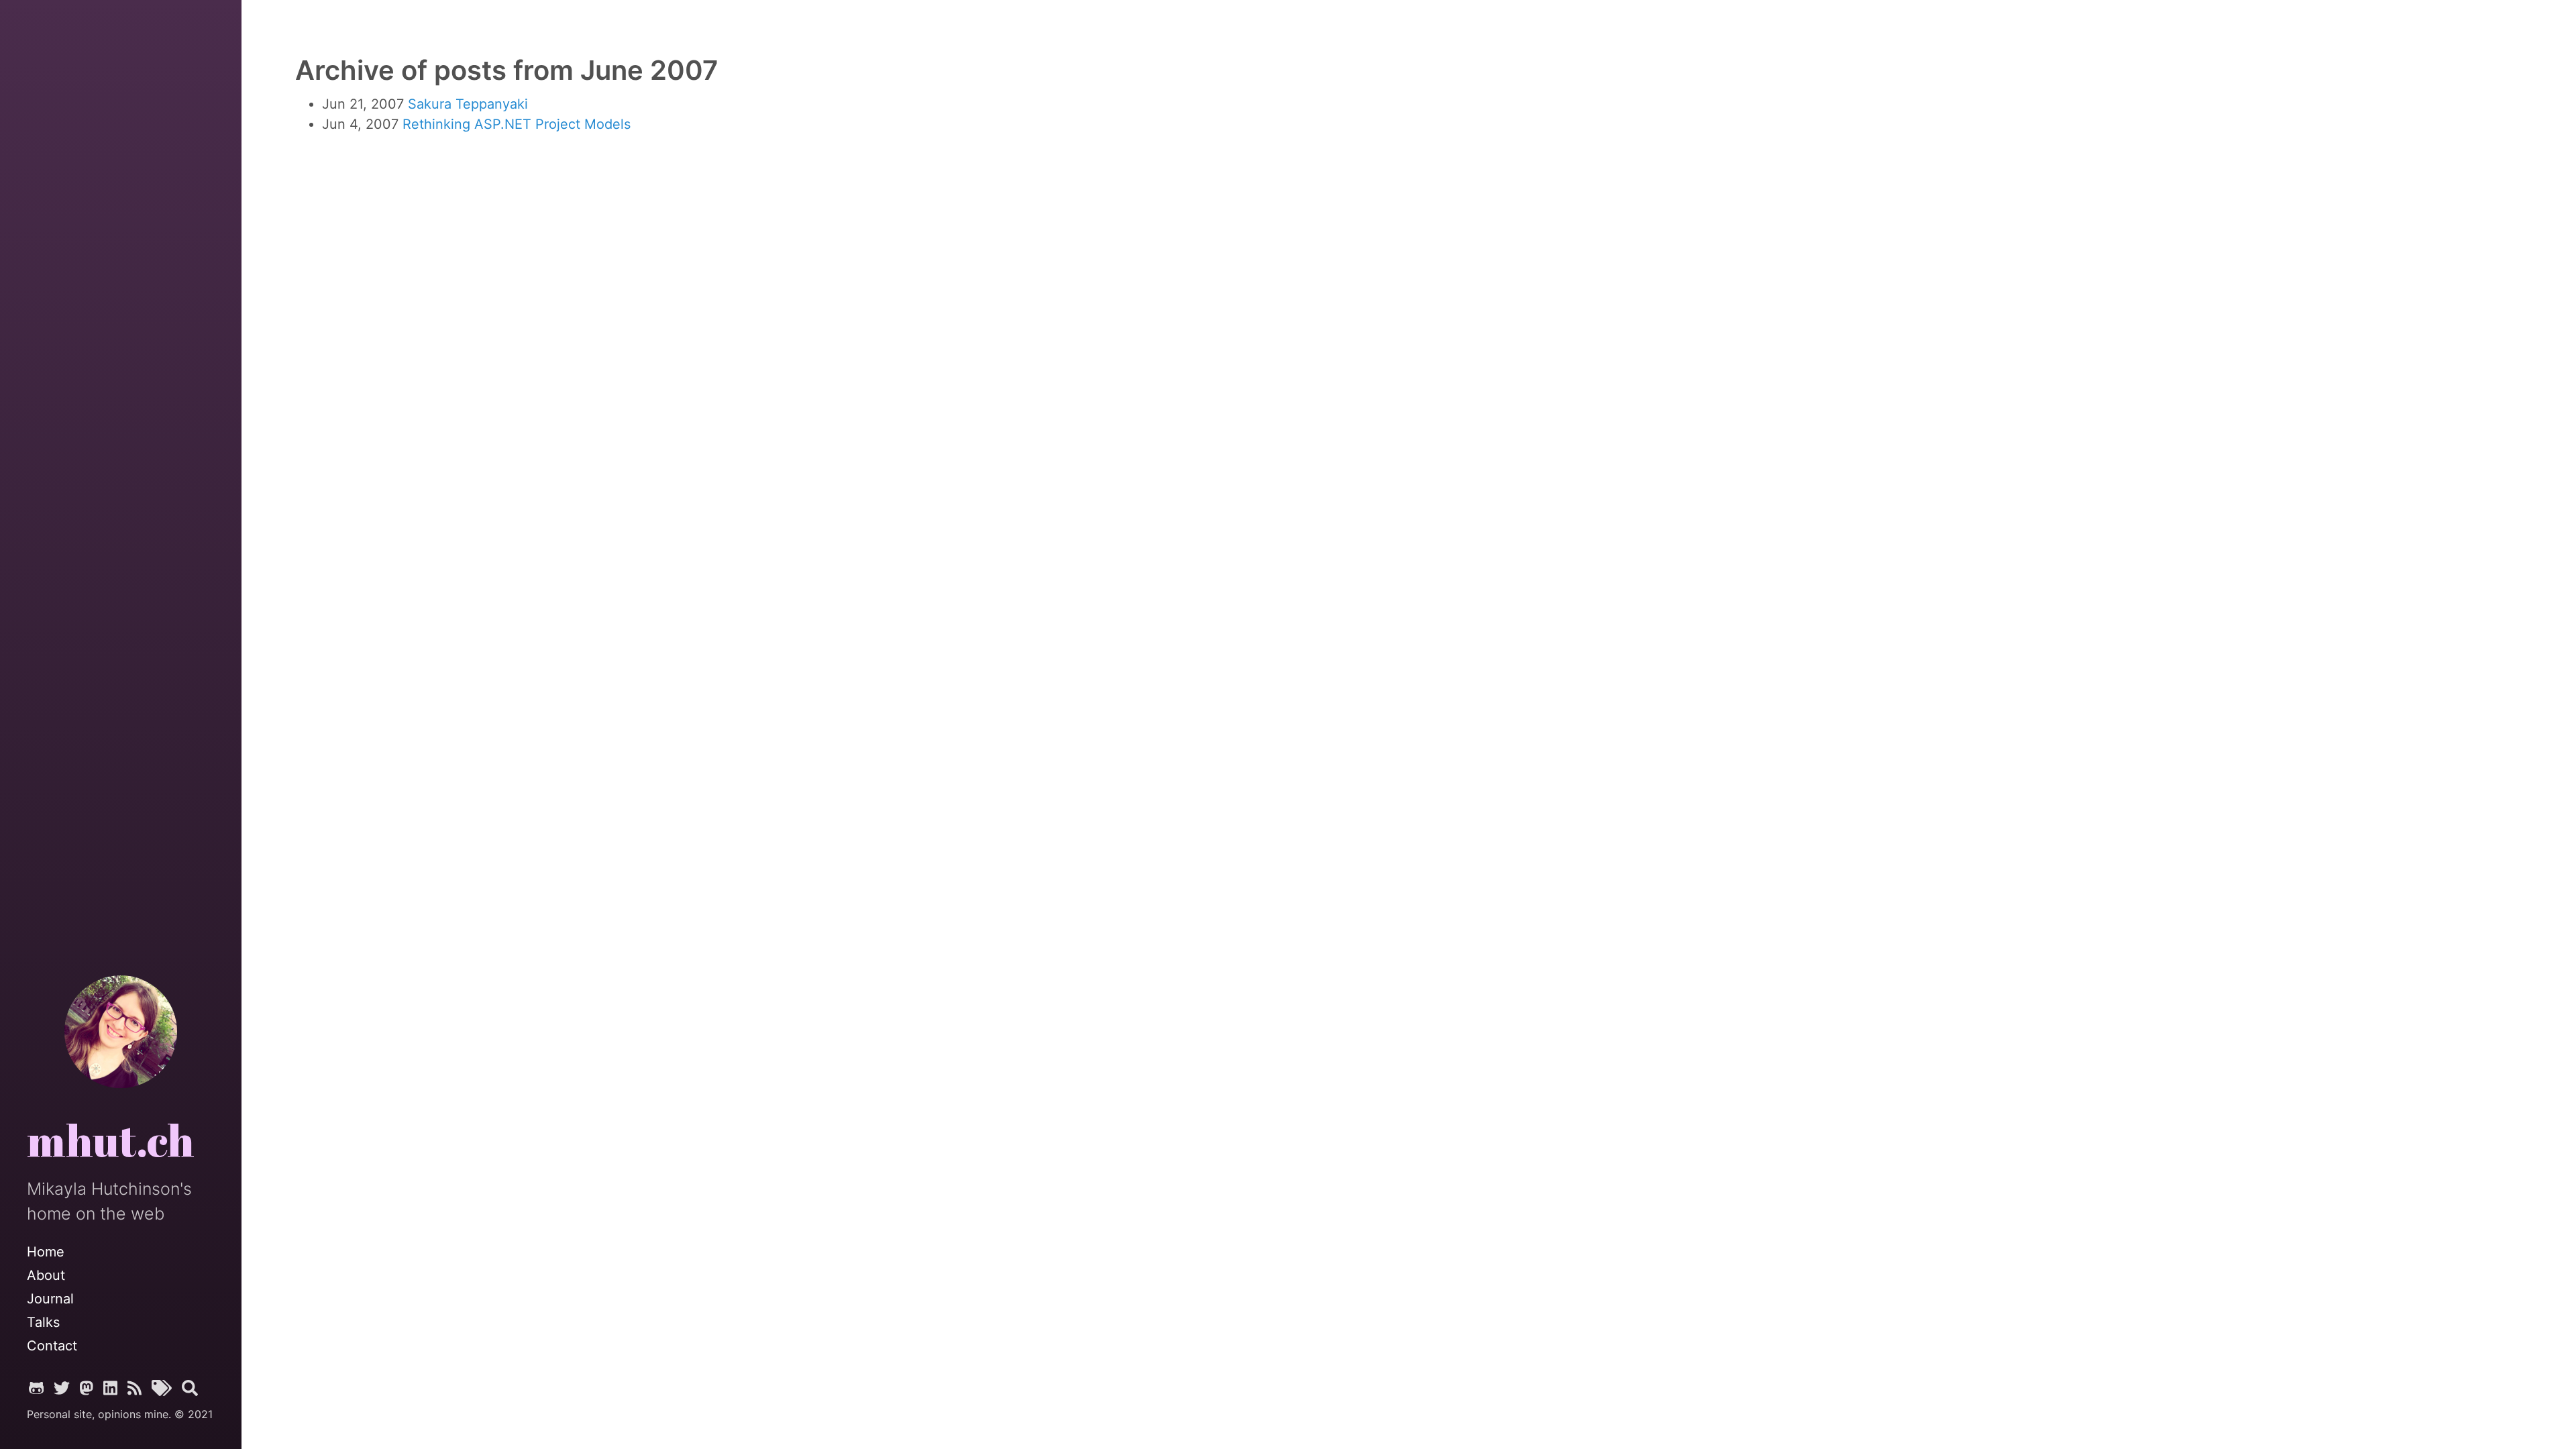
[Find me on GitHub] (37, 1389)
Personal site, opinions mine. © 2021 (120, 1414)
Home (46, 1252)
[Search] (190, 1389)
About (46, 1275)
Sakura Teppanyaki (468, 104)
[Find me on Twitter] (62, 1389)
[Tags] (162, 1389)
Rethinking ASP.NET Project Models (517, 124)
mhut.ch (111, 1142)
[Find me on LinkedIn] (110, 1389)
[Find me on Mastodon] (87, 1389)
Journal (50, 1299)
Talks (43, 1322)
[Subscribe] (135, 1389)
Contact (52, 1346)
